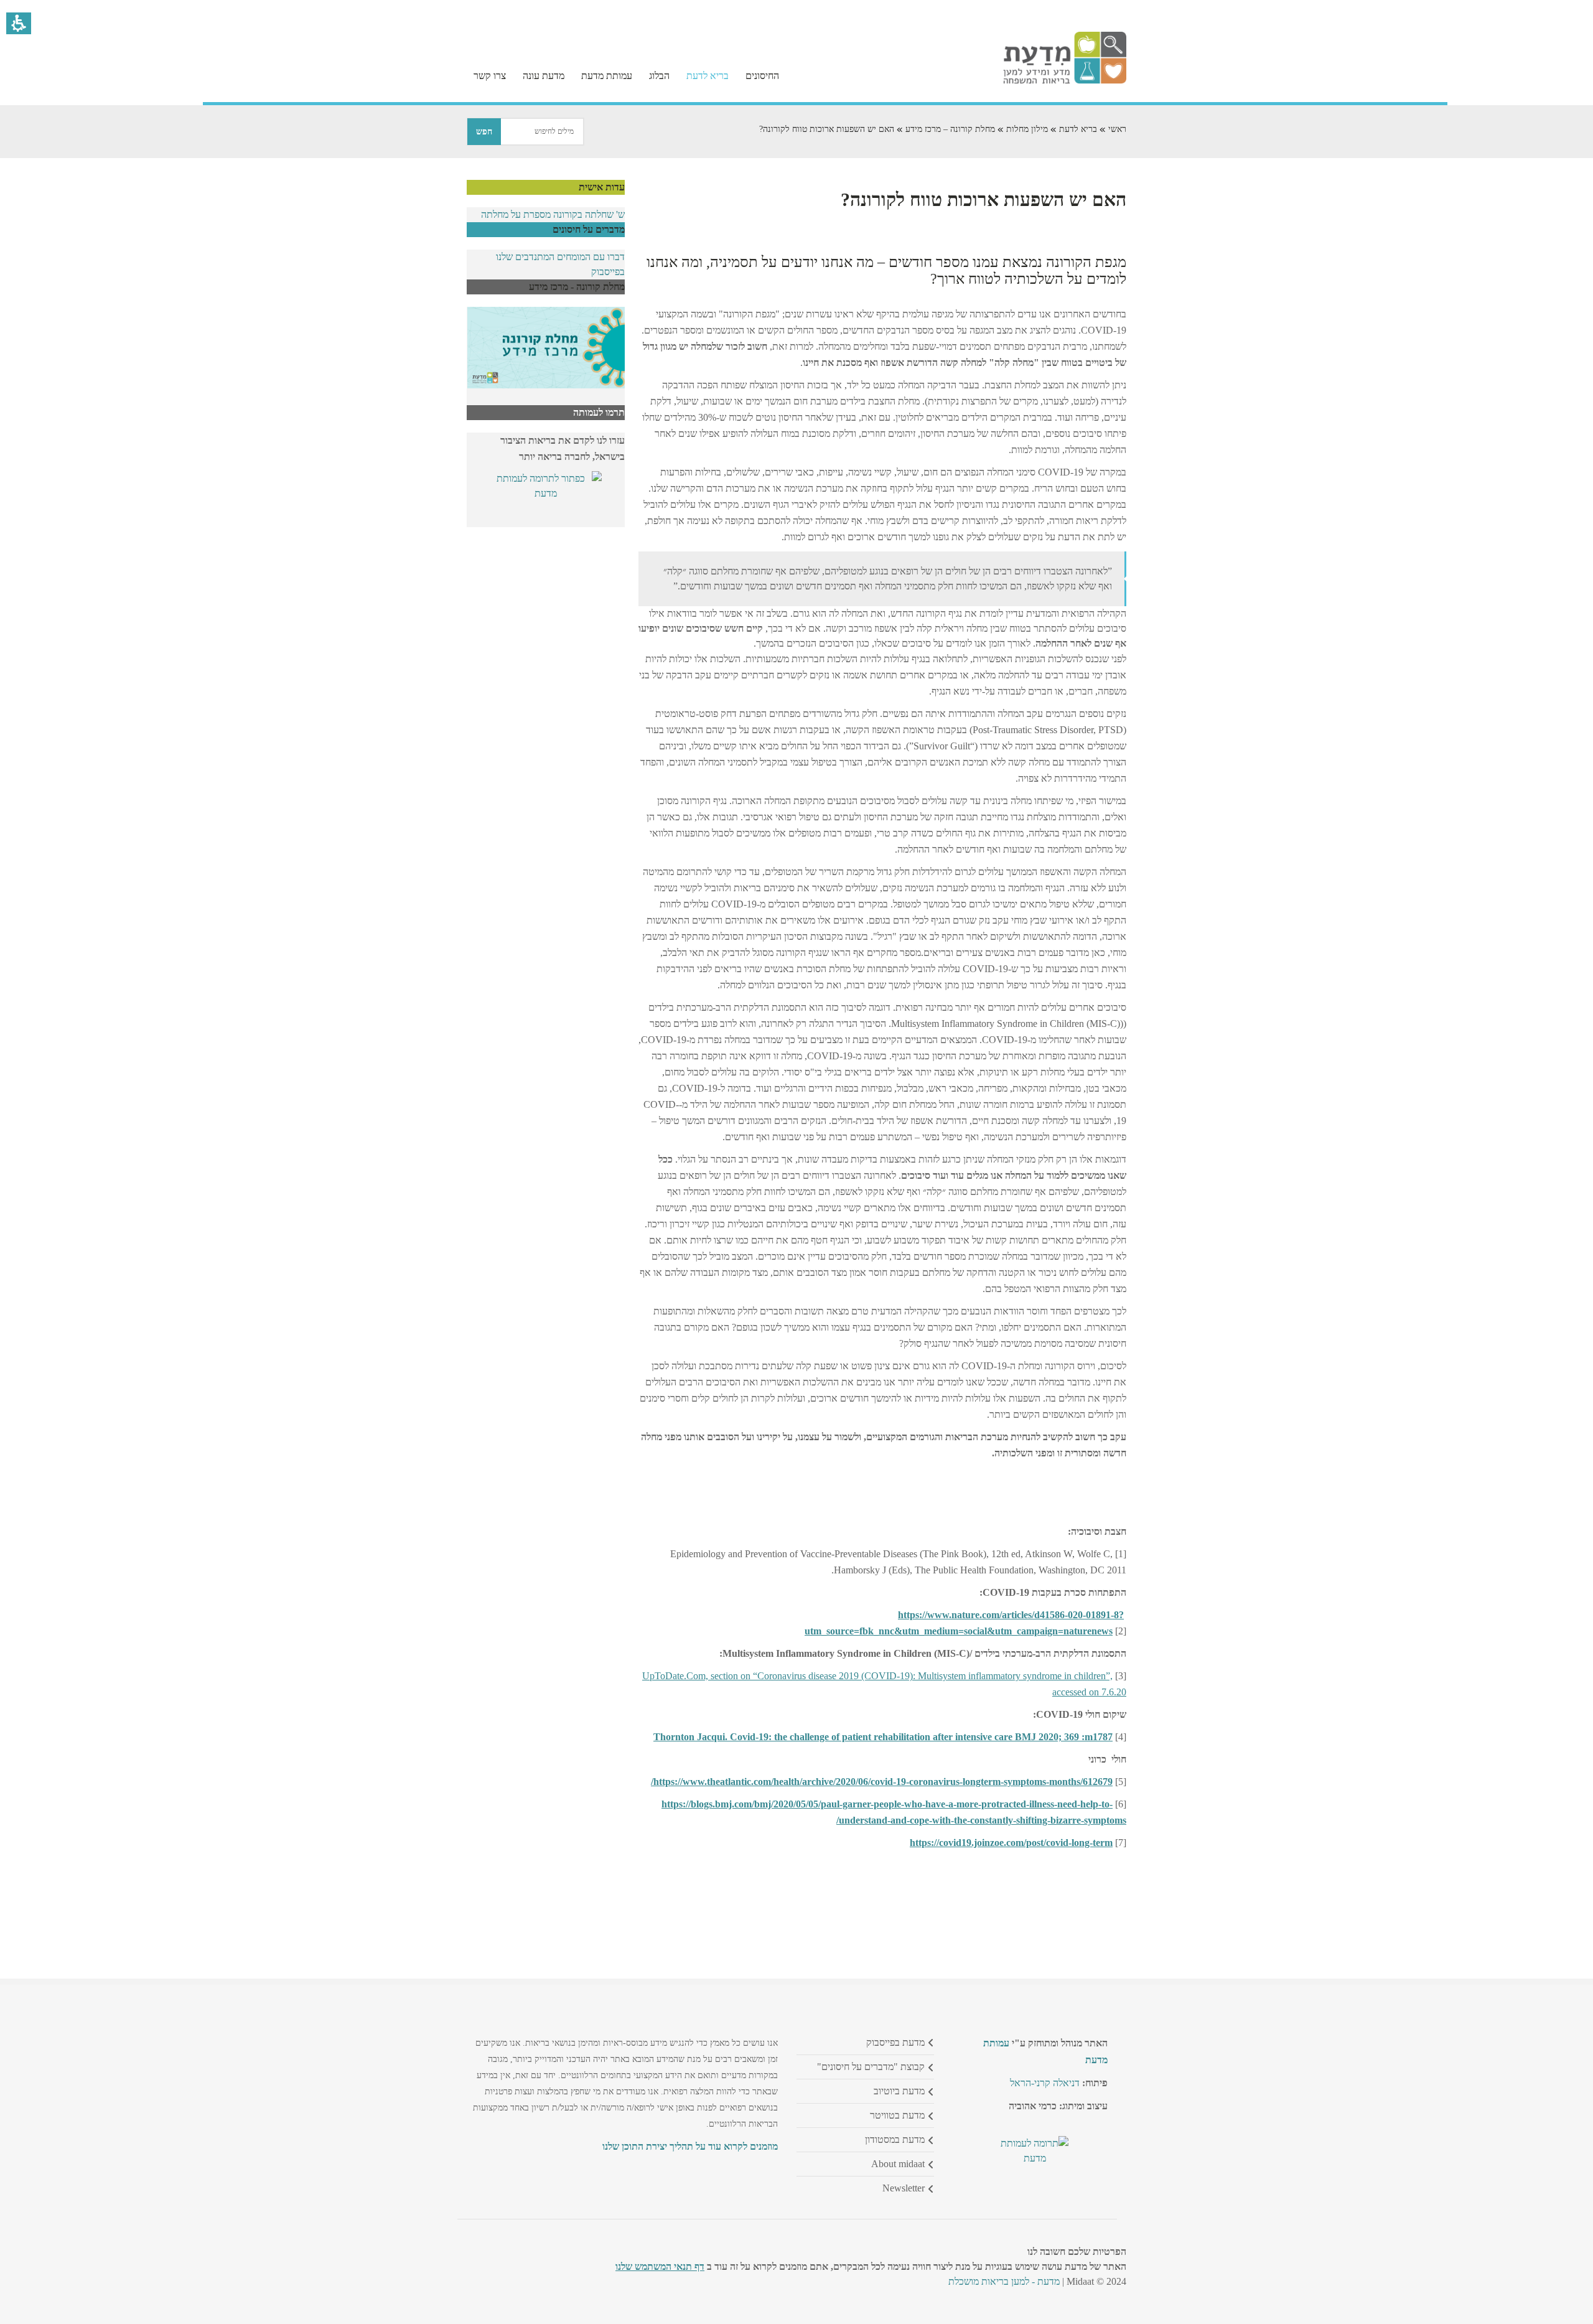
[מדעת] (1065, 81)
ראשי (1117, 129)
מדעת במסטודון (895, 2139)
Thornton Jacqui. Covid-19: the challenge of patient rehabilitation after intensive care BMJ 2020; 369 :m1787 (883, 1737)
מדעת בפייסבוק (895, 2042)
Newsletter (904, 2188)
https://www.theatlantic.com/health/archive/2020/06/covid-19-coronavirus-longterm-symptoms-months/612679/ (882, 1782)
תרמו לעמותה (599, 412)
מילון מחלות (1027, 129)
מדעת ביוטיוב (899, 2091)
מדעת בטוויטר (897, 2115)
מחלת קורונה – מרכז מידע (950, 129)
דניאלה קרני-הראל (1045, 2083)
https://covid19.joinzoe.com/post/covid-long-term (1011, 1843)
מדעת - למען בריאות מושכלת (1004, 2281)
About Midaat (898, 2164)
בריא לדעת (1078, 129)
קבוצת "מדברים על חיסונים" (871, 2067)
